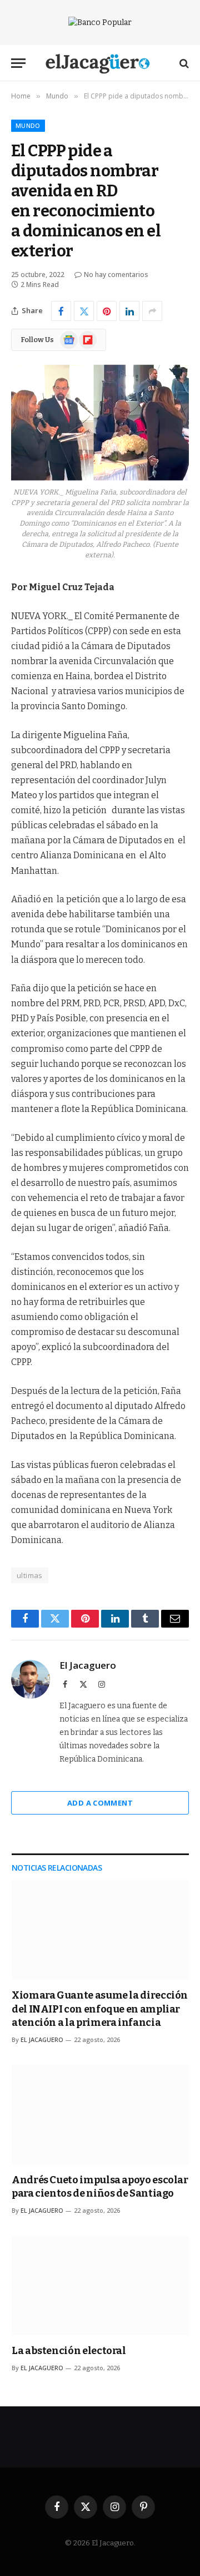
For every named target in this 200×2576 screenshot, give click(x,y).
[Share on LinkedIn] (129, 311)
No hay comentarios (116, 275)
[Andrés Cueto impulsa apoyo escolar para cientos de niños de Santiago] (100, 2115)
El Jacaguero (88, 1665)
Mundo (28, 125)
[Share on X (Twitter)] (84, 311)
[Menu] (18, 63)
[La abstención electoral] (100, 2285)
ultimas (30, 1575)
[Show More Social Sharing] (152, 311)
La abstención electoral (69, 2351)
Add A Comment (100, 1803)
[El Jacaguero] (100, 63)
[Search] (183, 63)
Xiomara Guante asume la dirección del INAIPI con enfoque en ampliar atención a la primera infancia (100, 2009)
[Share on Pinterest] (107, 311)
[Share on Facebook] (61, 311)
